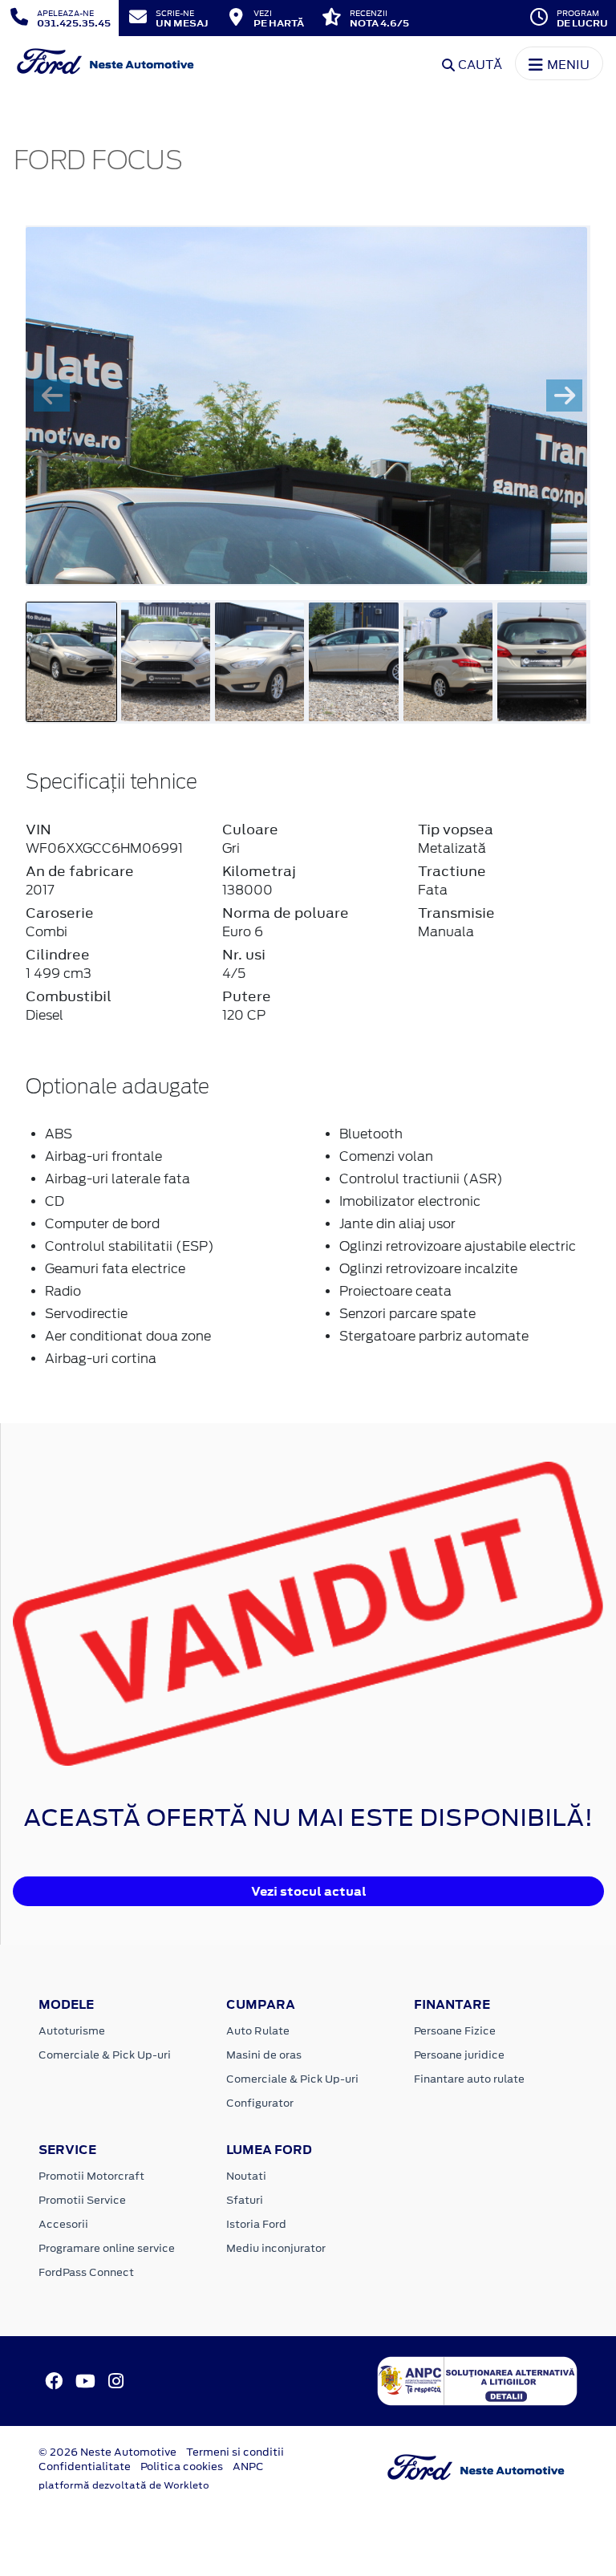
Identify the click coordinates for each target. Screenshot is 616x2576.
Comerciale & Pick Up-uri (105, 2055)
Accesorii (63, 2224)
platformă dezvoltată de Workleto (124, 2485)
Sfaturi (245, 2200)
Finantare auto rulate (469, 2079)
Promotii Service (82, 2200)
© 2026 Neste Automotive (107, 2452)
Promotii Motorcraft (91, 2176)
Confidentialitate (85, 2466)
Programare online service (107, 2248)
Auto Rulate (258, 2031)
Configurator (260, 2103)
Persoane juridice (459, 2055)
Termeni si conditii (235, 2452)
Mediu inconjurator (276, 2248)
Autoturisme (72, 2031)
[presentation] (52, 396)
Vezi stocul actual (309, 1891)
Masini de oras (264, 2055)
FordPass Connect (86, 2272)
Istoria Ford (256, 2224)
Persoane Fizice (455, 2031)
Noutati (246, 2176)
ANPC (248, 2466)
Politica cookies (182, 2466)
